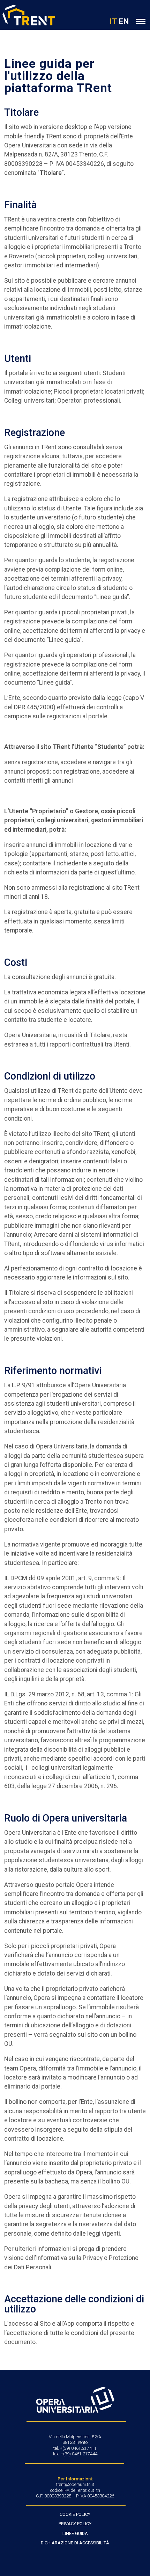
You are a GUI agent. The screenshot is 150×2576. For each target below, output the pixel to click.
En (124, 21)
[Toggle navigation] (141, 21)
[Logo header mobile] (28, 15)
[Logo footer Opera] (75, 2400)
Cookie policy (75, 2514)
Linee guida (75, 2533)
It (113, 21)
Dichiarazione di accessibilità (75, 2543)
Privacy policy (75, 2524)
